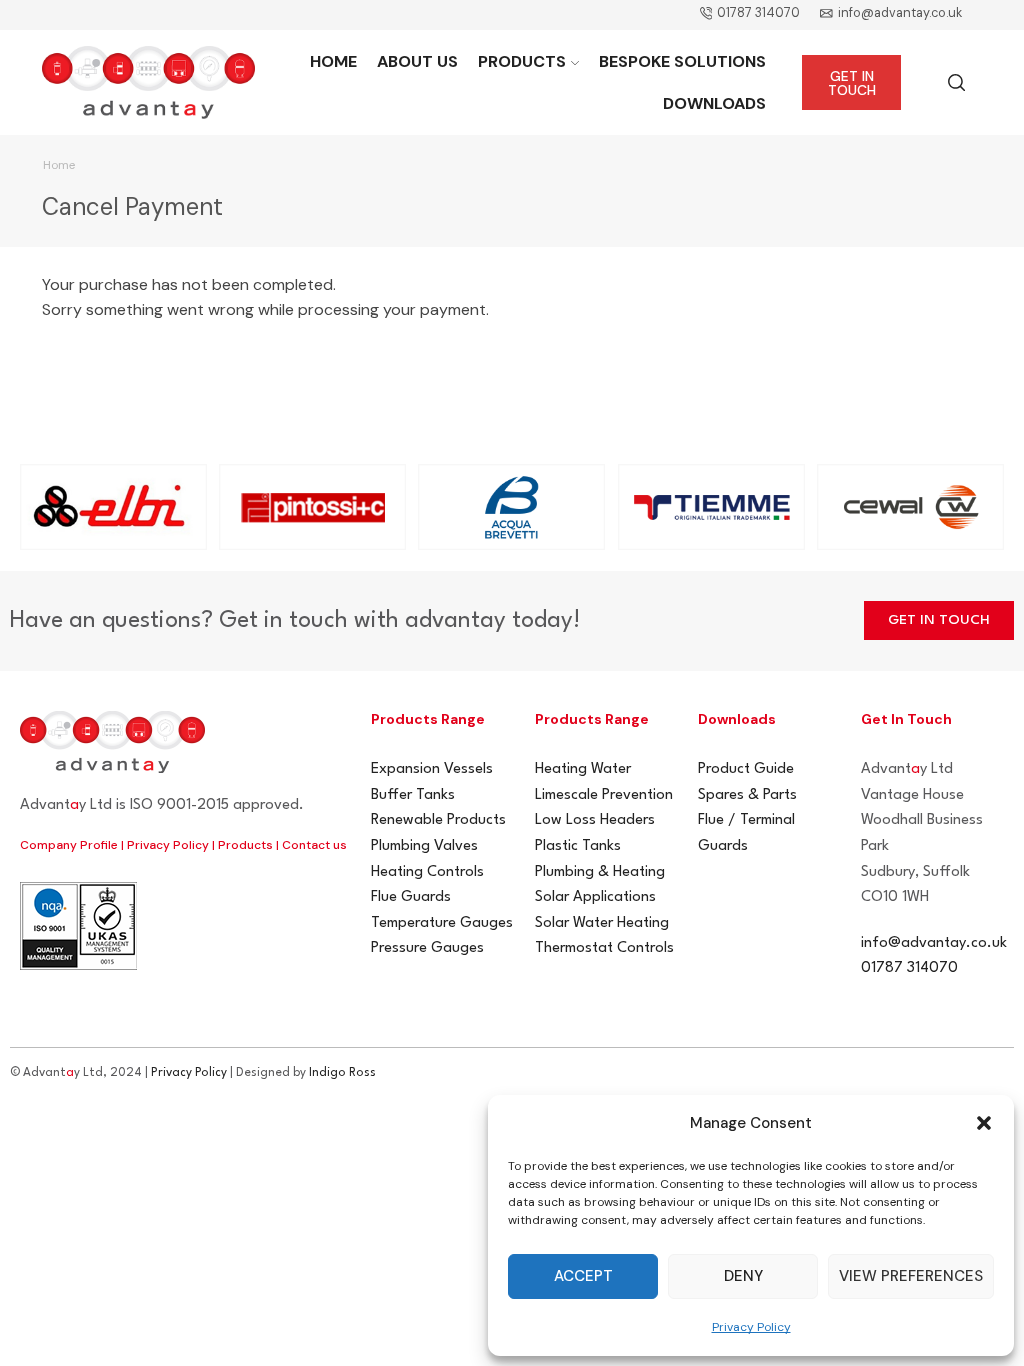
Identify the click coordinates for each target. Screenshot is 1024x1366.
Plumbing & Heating (600, 872)
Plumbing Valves (424, 846)
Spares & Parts (747, 795)
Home (333, 61)
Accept (583, 1276)
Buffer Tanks (413, 795)
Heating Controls (427, 872)
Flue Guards (411, 897)
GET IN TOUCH (852, 83)
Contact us (314, 845)
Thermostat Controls (604, 948)
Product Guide (746, 769)
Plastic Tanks (578, 846)
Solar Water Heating (602, 923)
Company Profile (69, 845)
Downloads (714, 103)
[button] (984, 1123)
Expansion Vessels (432, 769)
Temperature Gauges (442, 923)
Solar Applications (595, 897)
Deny (743, 1276)
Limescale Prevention (604, 795)
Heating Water (583, 769)
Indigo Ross (342, 1073)
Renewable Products (438, 820)
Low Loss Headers (595, 820)
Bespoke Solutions (682, 61)
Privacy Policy (751, 1327)
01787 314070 (909, 968)
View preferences (911, 1276)
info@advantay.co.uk (934, 943)
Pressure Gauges (427, 948)
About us (417, 61)
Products (522, 61)
